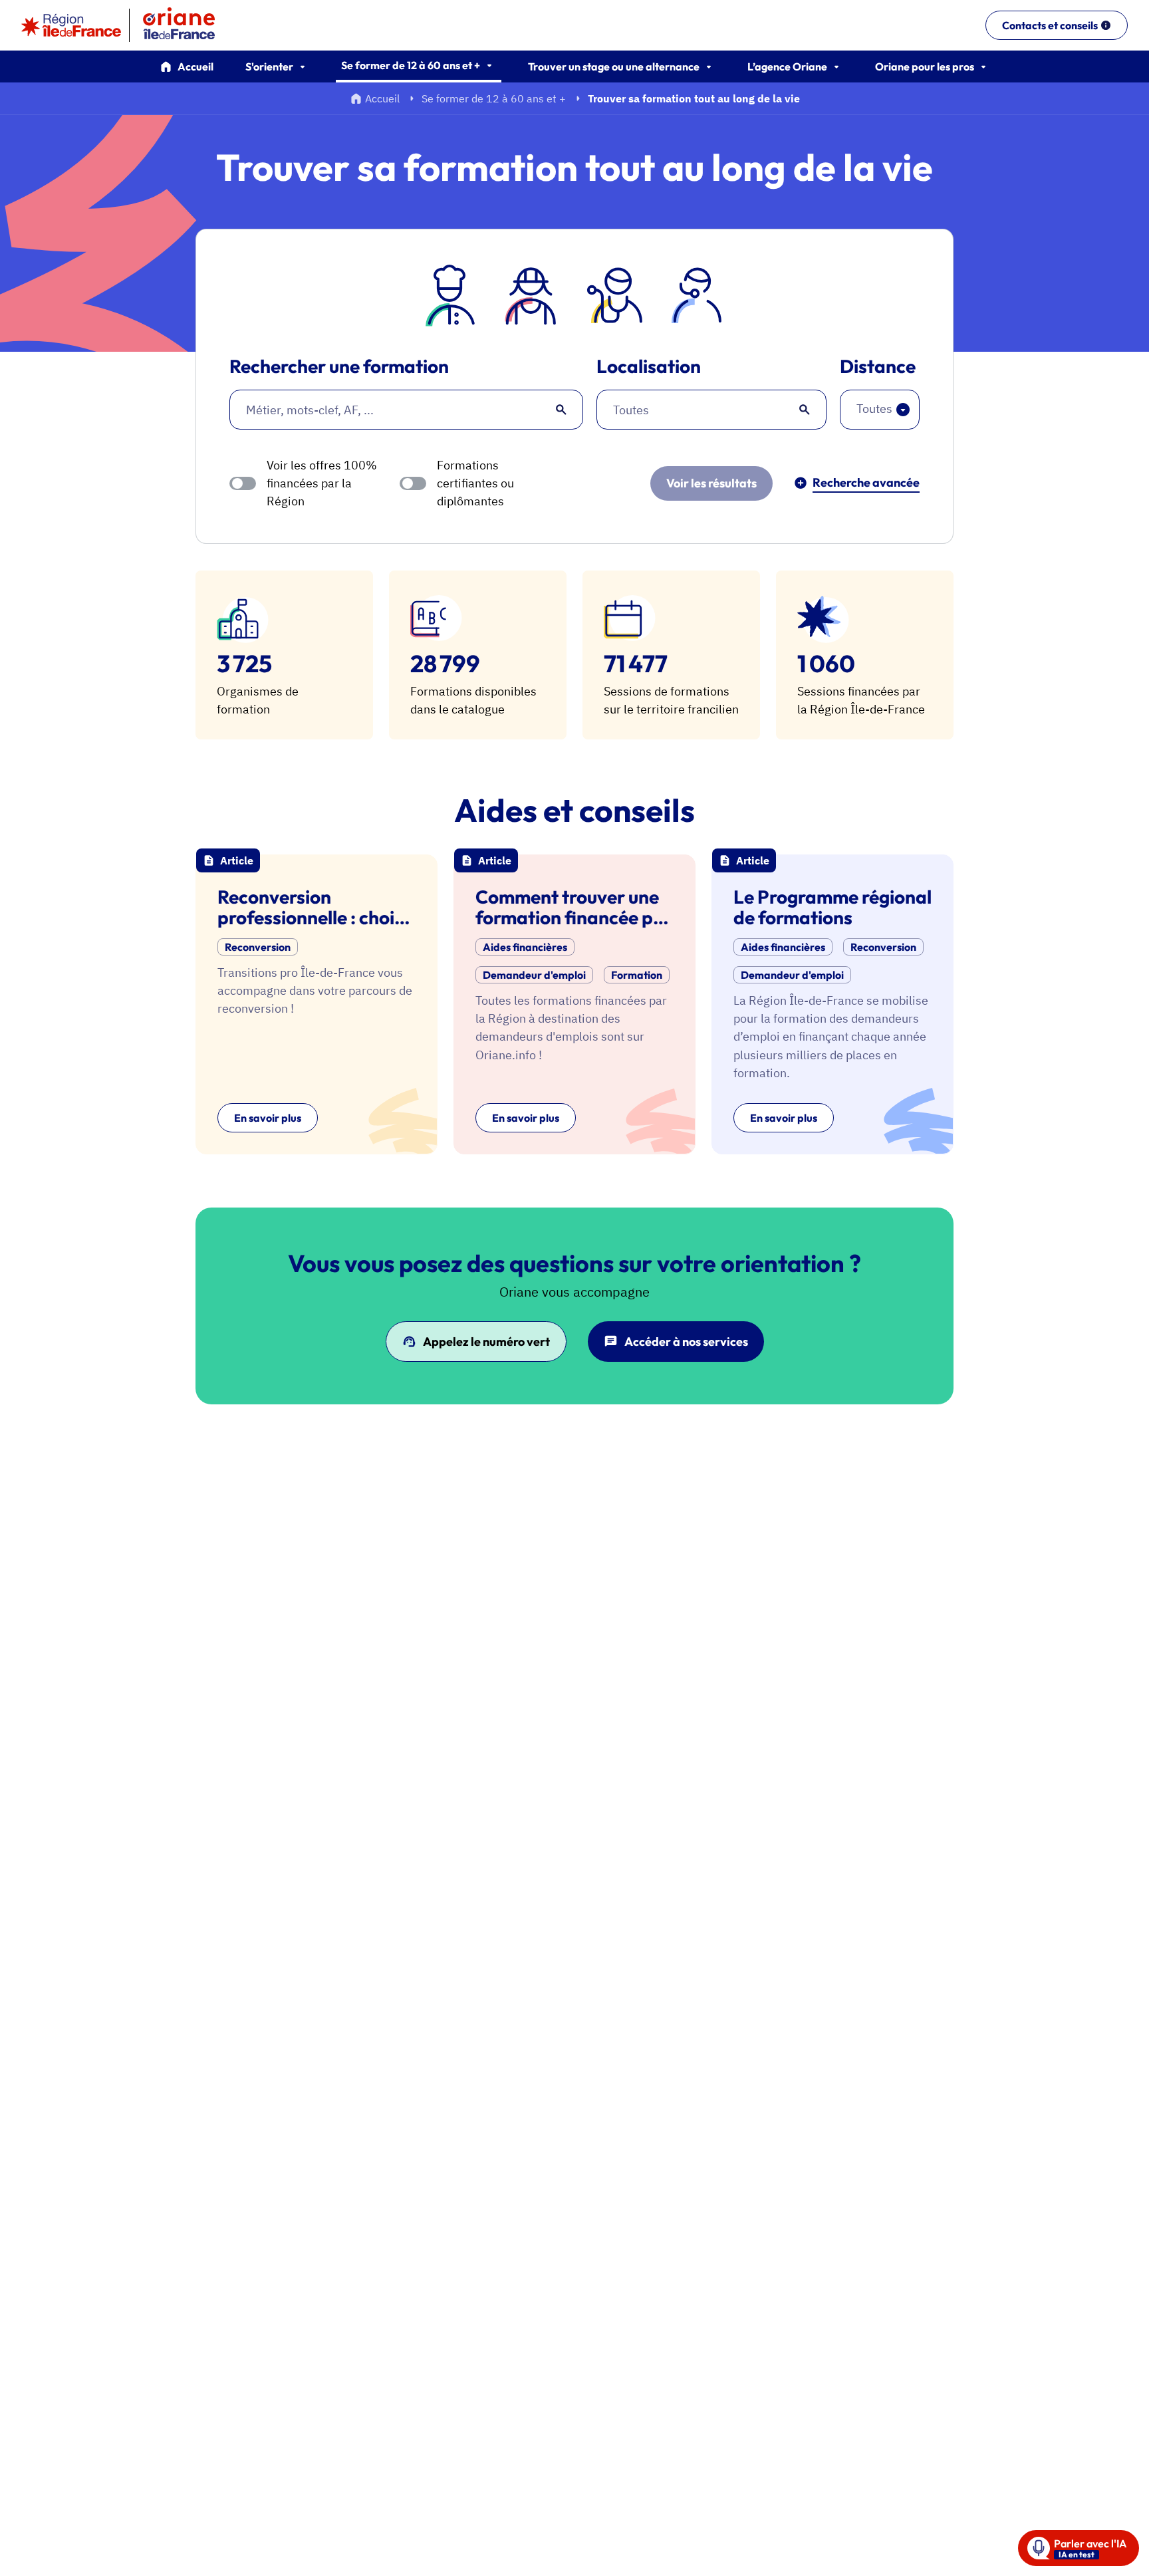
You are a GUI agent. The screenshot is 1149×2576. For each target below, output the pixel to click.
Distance (878, 367)
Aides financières (525, 947)
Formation (637, 975)
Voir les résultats (711, 483)
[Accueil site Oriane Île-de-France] (188, 25)
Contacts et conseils (1050, 25)
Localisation (649, 367)
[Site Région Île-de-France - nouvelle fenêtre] (71, 25)
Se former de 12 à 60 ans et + (494, 98)
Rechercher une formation (339, 367)
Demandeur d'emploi (534, 975)
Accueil (195, 66)
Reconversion (258, 947)
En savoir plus (268, 1118)
